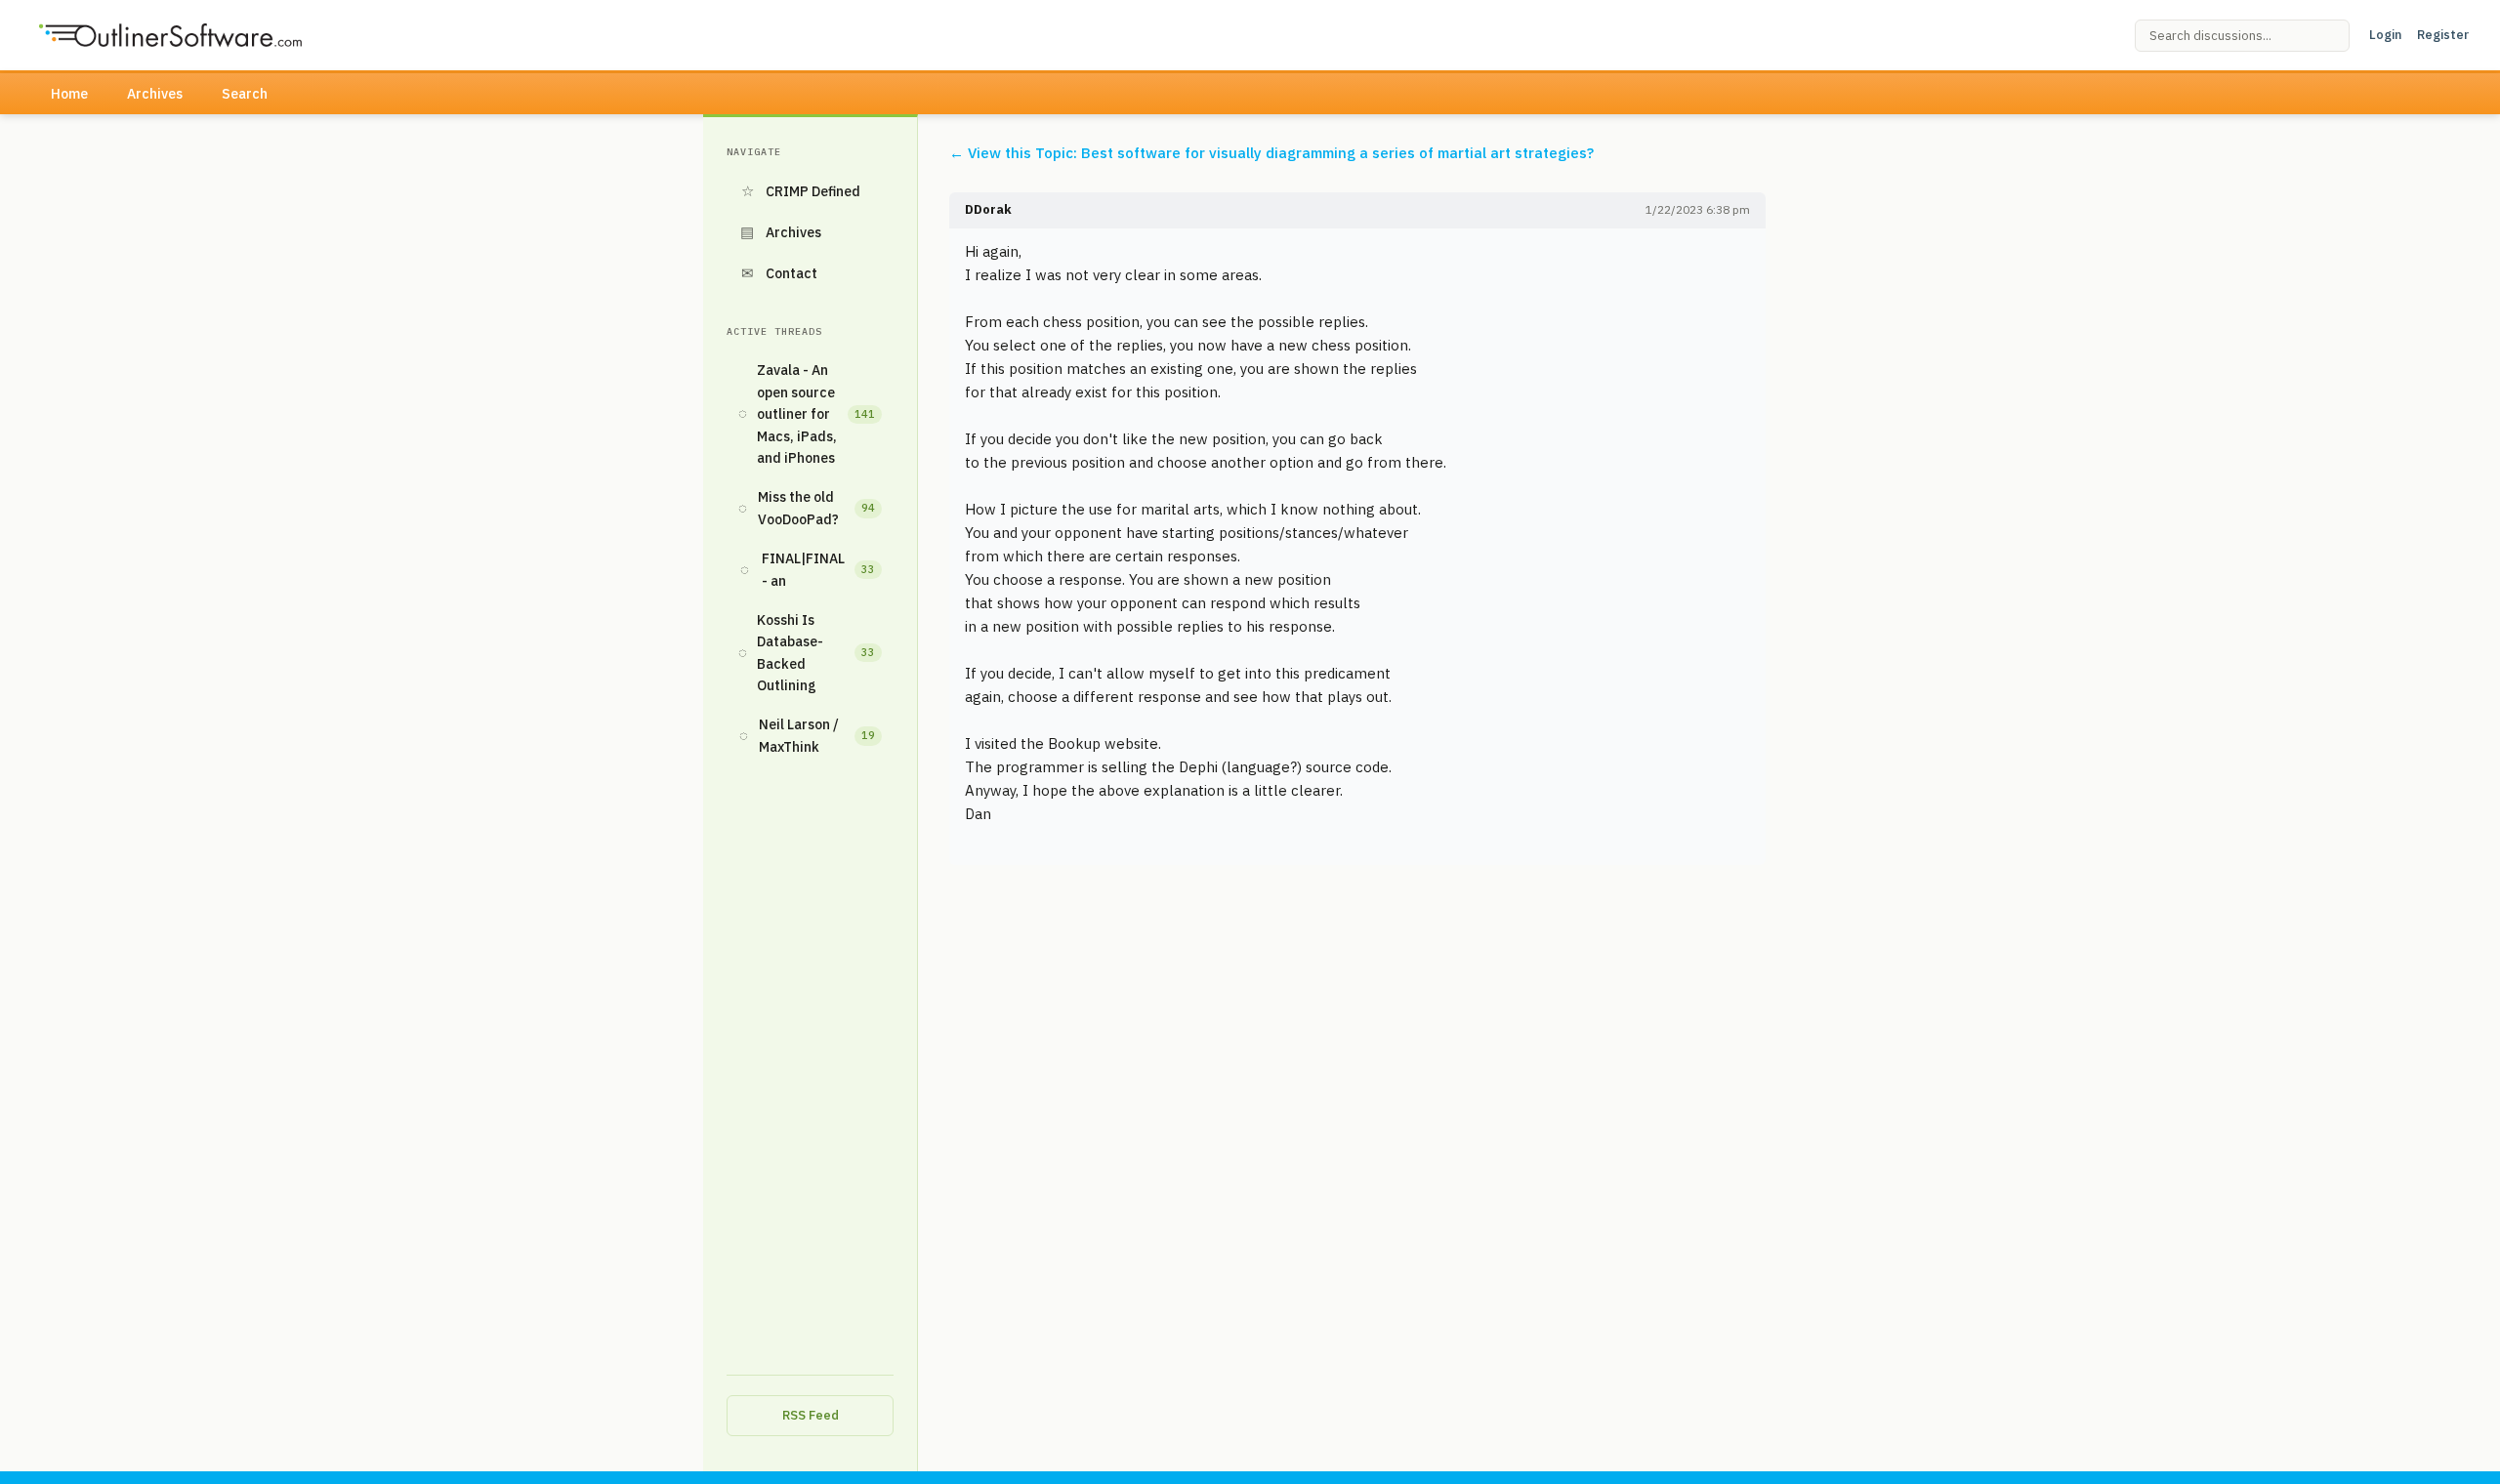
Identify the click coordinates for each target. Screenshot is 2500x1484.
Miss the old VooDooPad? (807, 508)
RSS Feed (811, 1415)
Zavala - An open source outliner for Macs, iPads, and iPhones (807, 414)
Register (2443, 35)
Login (2385, 35)
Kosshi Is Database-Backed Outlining (807, 653)
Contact (780, 273)
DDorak (988, 209)
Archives (155, 94)
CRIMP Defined (801, 191)
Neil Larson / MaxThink (807, 735)
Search (245, 94)
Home (69, 94)
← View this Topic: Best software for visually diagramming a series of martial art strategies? (1271, 153)
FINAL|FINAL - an (808, 569)
